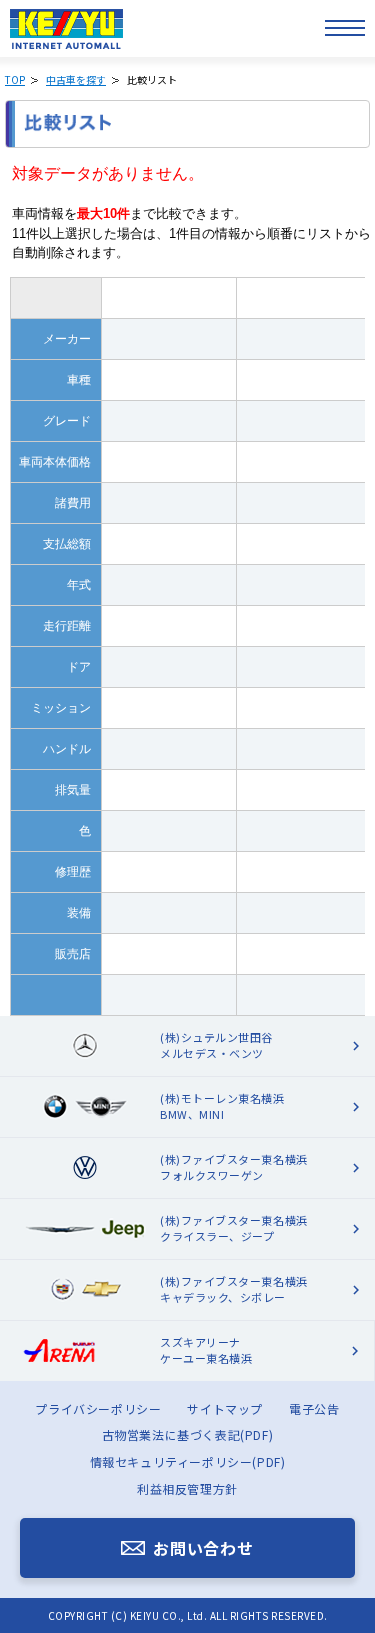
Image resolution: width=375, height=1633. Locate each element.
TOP (15, 79)
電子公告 (314, 1408)
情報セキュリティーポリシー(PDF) (188, 1461)
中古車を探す (76, 79)
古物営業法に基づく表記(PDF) (188, 1434)
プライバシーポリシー (98, 1408)
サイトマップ (225, 1408)
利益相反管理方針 (187, 1488)
